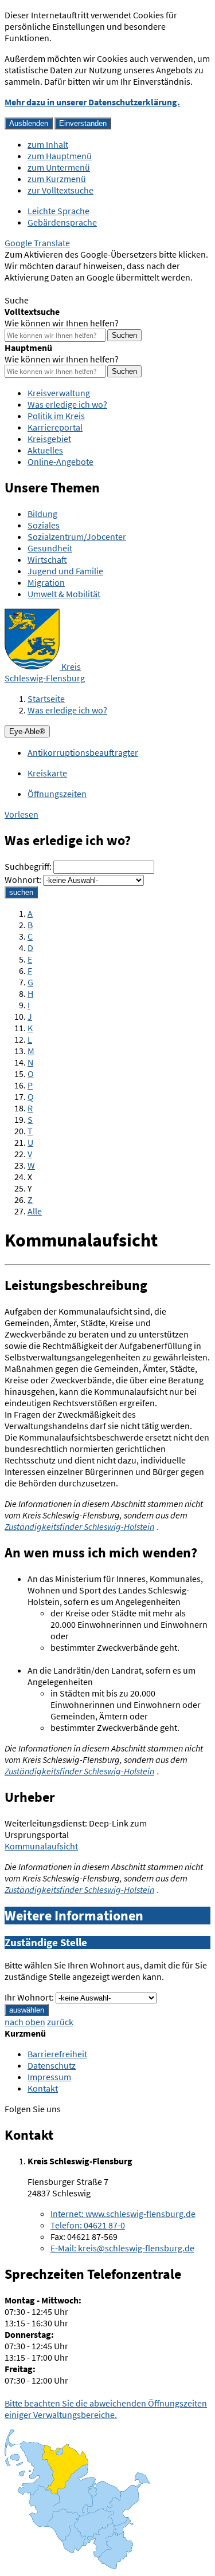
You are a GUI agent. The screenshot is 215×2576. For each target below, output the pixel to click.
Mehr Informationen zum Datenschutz (78, 289)
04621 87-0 (88, 2225)
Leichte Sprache (58, 211)
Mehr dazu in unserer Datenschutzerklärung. (92, 102)
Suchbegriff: (28, 866)
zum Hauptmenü (60, 156)
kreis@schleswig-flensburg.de (122, 2248)
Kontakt (43, 2088)
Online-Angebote (60, 461)
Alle (35, 1211)
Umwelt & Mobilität (64, 594)
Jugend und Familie (65, 571)
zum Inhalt (48, 144)
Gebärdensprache (62, 222)
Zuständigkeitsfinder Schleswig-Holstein (79, 1526)
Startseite (46, 699)
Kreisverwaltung (59, 393)
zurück (60, 2022)
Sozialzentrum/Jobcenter (77, 536)
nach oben (25, 2022)
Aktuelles (45, 450)
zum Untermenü (59, 167)
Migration (46, 582)
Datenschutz (52, 2065)
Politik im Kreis (56, 416)
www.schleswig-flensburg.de (123, 2214)
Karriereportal (55, 427)
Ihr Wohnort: (29, 1997)
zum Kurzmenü (57, 179)
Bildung (42, 514)
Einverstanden (83, 123)
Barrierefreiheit (57, 2054)
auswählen (27, 2010)
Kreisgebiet (49, 439)
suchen (21, 892)
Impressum (49, 2077)
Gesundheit (50, 548)
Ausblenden (29, 123)
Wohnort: (23, 879)
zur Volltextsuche (60, 190)
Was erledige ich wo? (67, 404)
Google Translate (37, 243)
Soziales (44, 525)
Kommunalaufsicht (41, 1846)
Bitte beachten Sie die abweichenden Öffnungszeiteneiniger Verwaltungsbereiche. (106, 2409)
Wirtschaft (47, 559)
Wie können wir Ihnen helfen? (62, 323)
